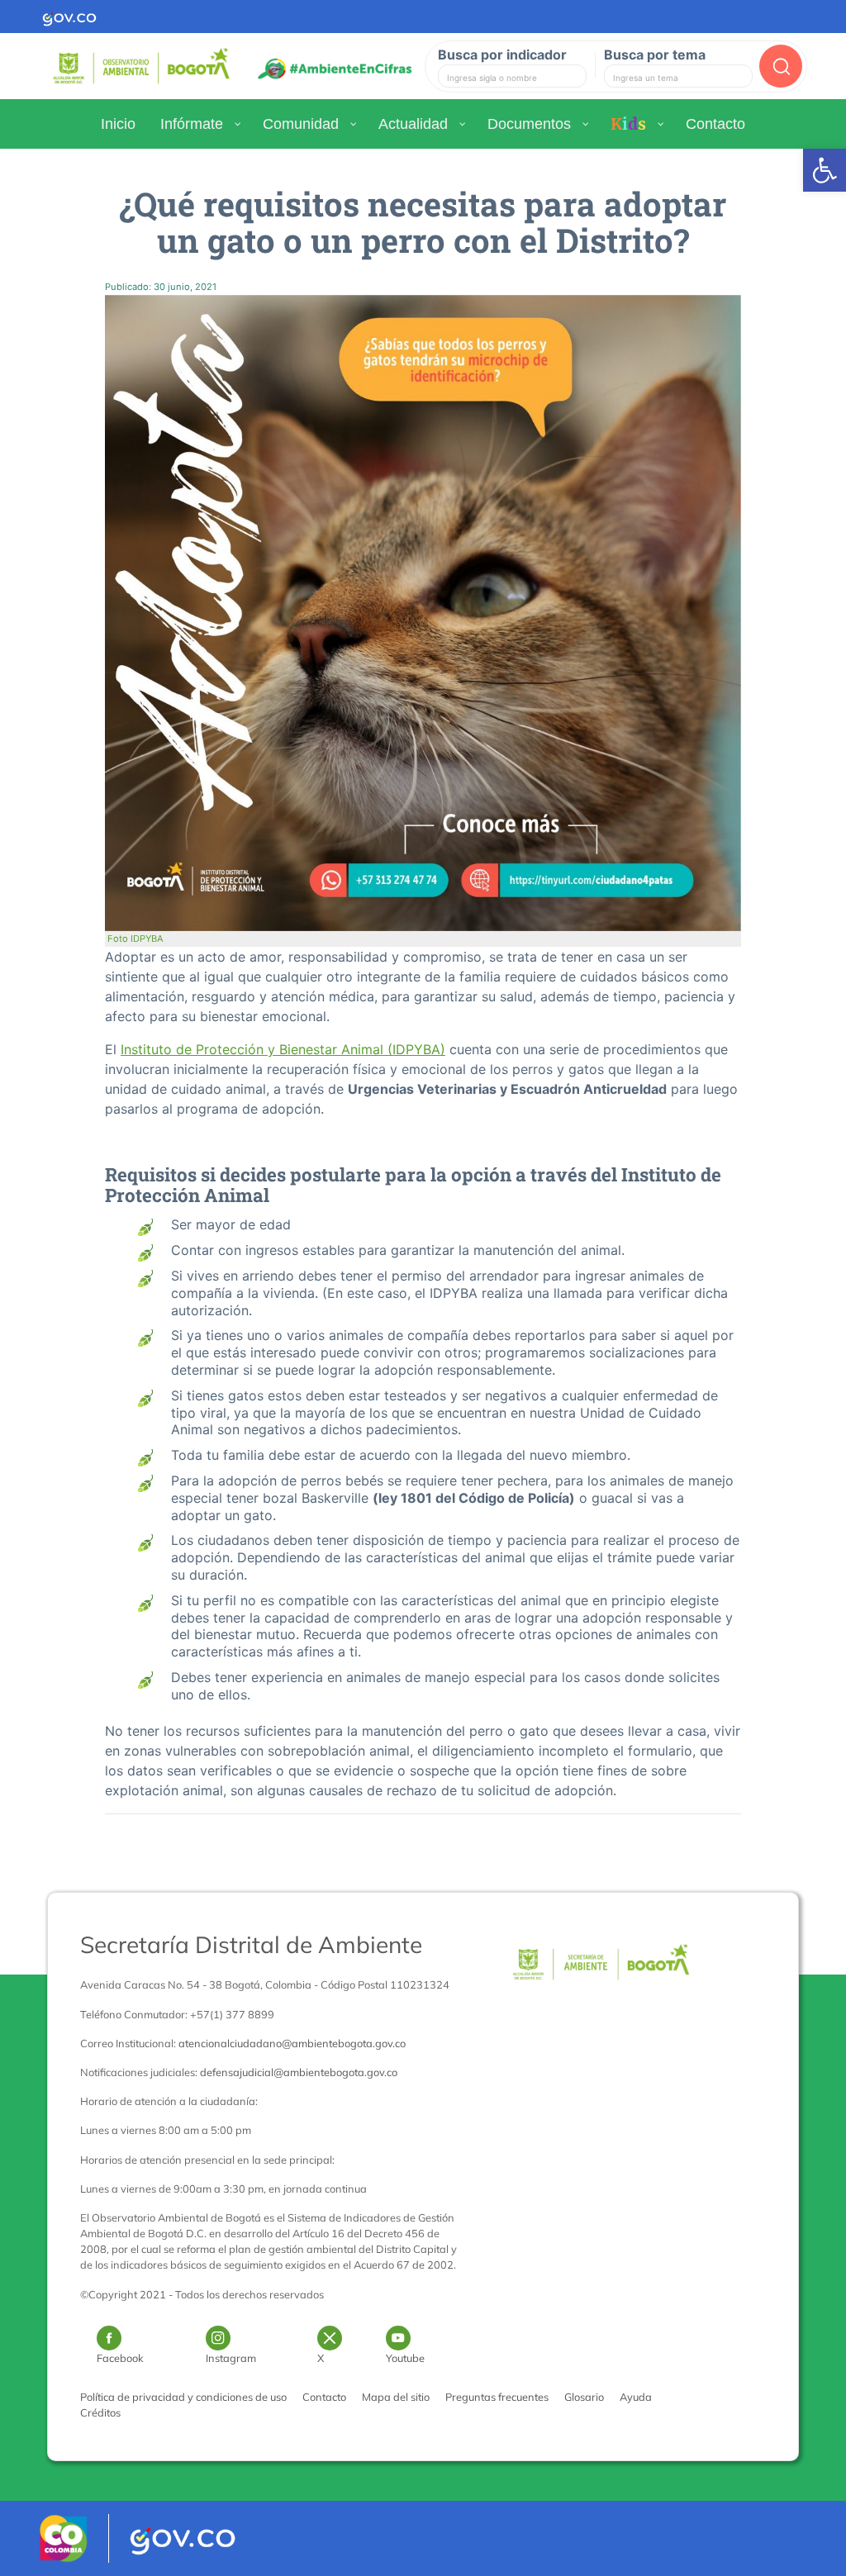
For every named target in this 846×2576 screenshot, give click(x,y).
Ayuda (636, 2397)
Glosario (584, 2397)
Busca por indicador (502, 55)
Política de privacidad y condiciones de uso (183, 2397)
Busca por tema (655, 55)
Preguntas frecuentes (497, 2397)
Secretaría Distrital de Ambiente (251, 1944)
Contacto (324, 2397)
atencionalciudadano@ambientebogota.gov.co (292, 2043)
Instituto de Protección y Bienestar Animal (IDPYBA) (283, 1049)
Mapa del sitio (396, 2397)
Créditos (100, 2412)
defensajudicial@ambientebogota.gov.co (299, 2072)
